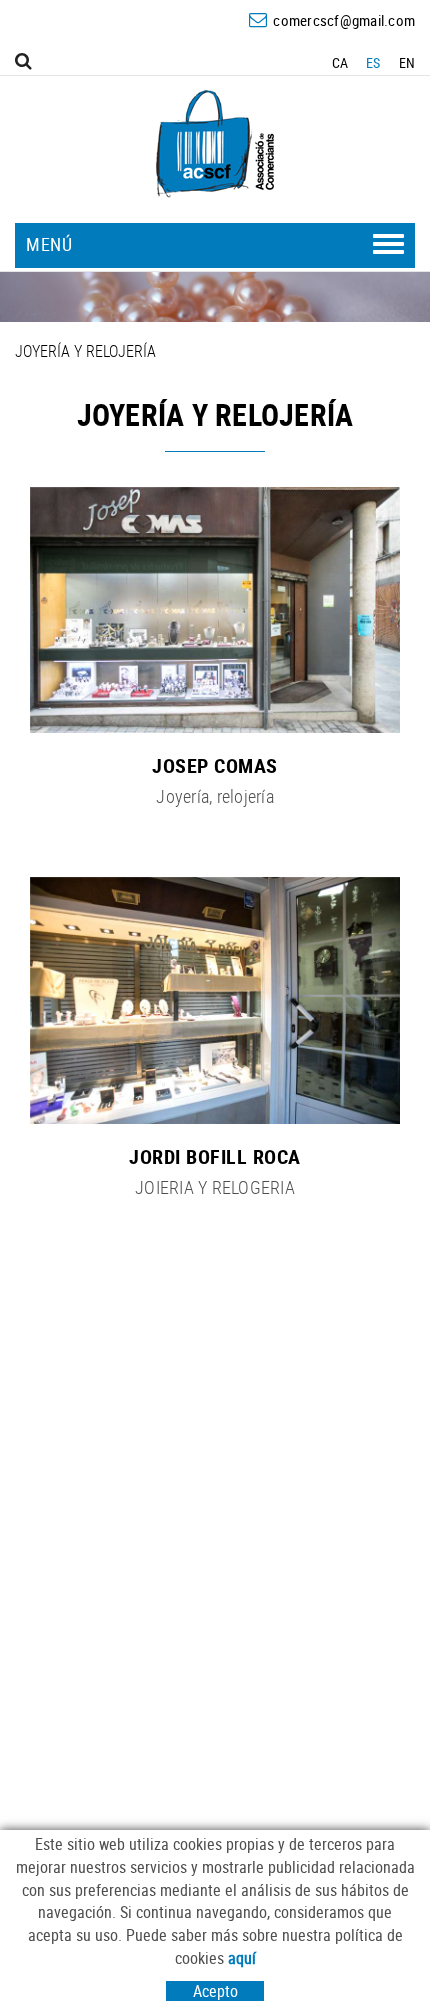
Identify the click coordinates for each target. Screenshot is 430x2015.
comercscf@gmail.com (344, 20)
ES (373, 62)
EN (407, 62)
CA (340, 62)
